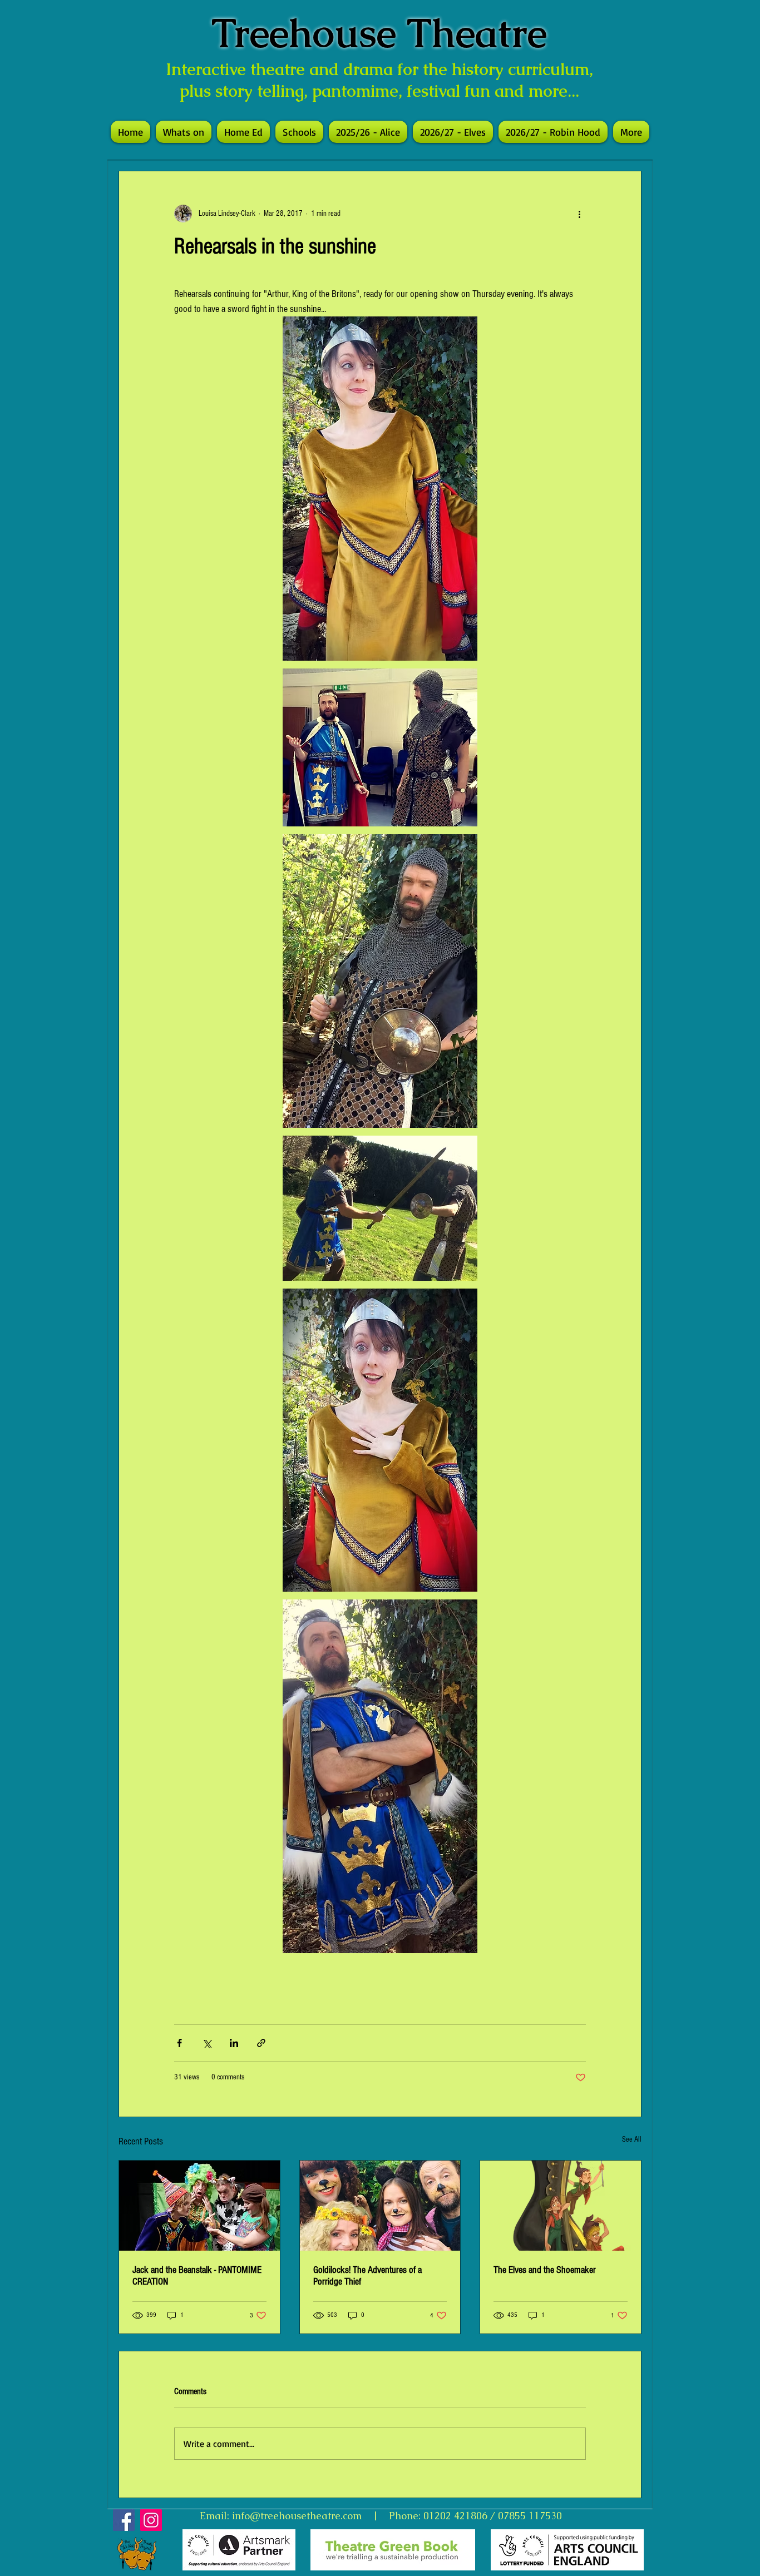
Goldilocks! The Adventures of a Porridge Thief (367, 2276)
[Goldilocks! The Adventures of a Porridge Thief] (380, 2206)
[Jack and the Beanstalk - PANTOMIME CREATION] (199, 2206)
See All (632, 2139)
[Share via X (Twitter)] (207, 2043)
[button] (299, 132)
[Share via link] (261, 2043)
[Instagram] (151, 2520)
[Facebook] (124, 2520)
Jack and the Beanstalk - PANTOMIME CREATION (197, 2276)
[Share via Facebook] (179, 2043)
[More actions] (579, 214)
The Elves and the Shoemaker (545, 2270)
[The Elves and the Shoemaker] (561, 2206)
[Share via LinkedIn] (234, 2043)
